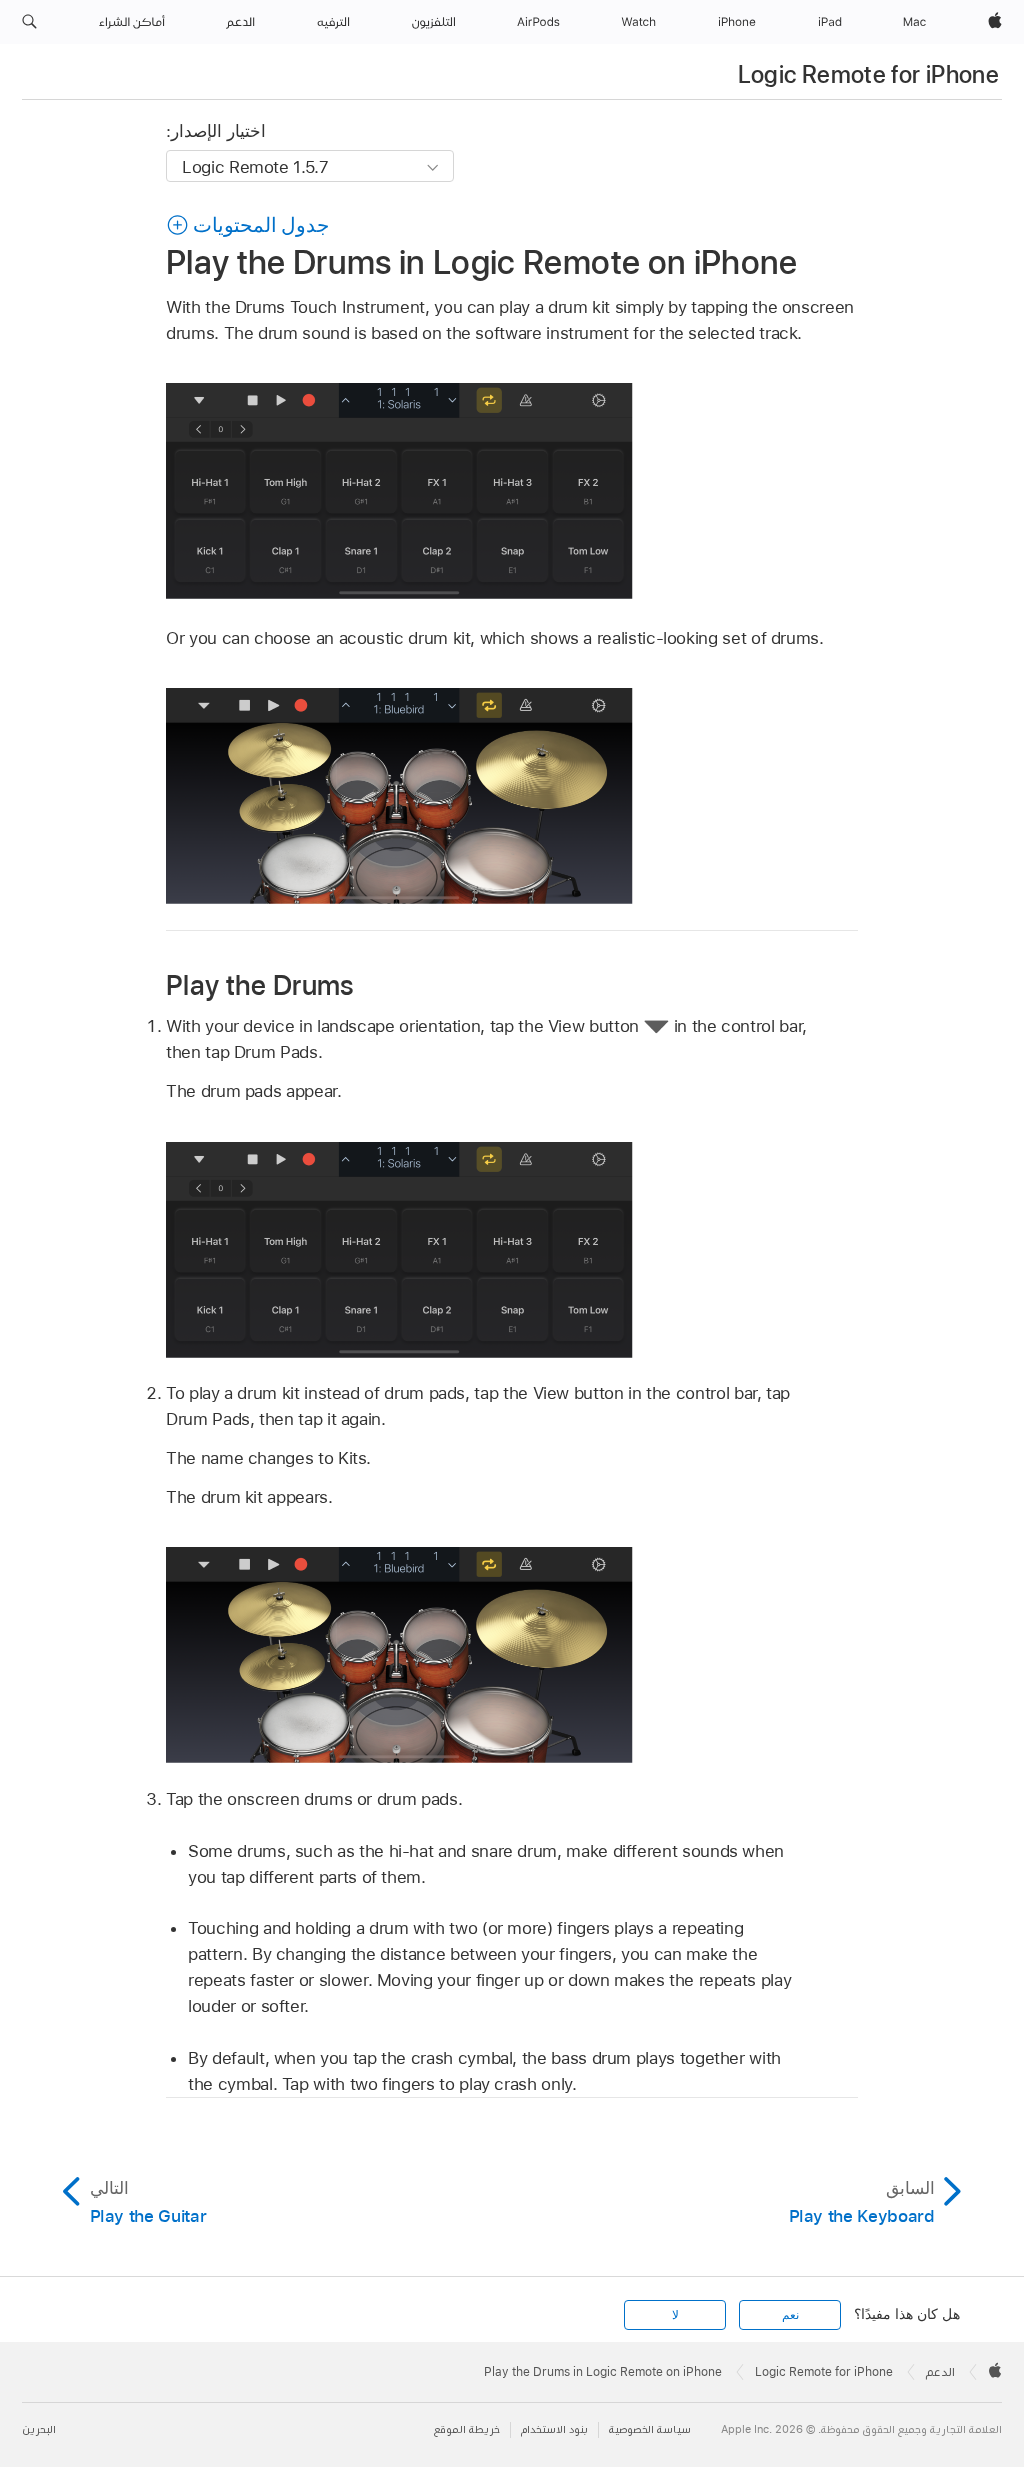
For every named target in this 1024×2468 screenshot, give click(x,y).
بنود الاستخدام (554, 2429)
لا (675, 2315)
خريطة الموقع (467, 2429)
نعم (790, 2315)
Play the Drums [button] (260, 984)
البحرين (39, 2429)
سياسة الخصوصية (650, 2429)
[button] (29, 22)
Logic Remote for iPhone (868, 74)
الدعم (940, 2372)
